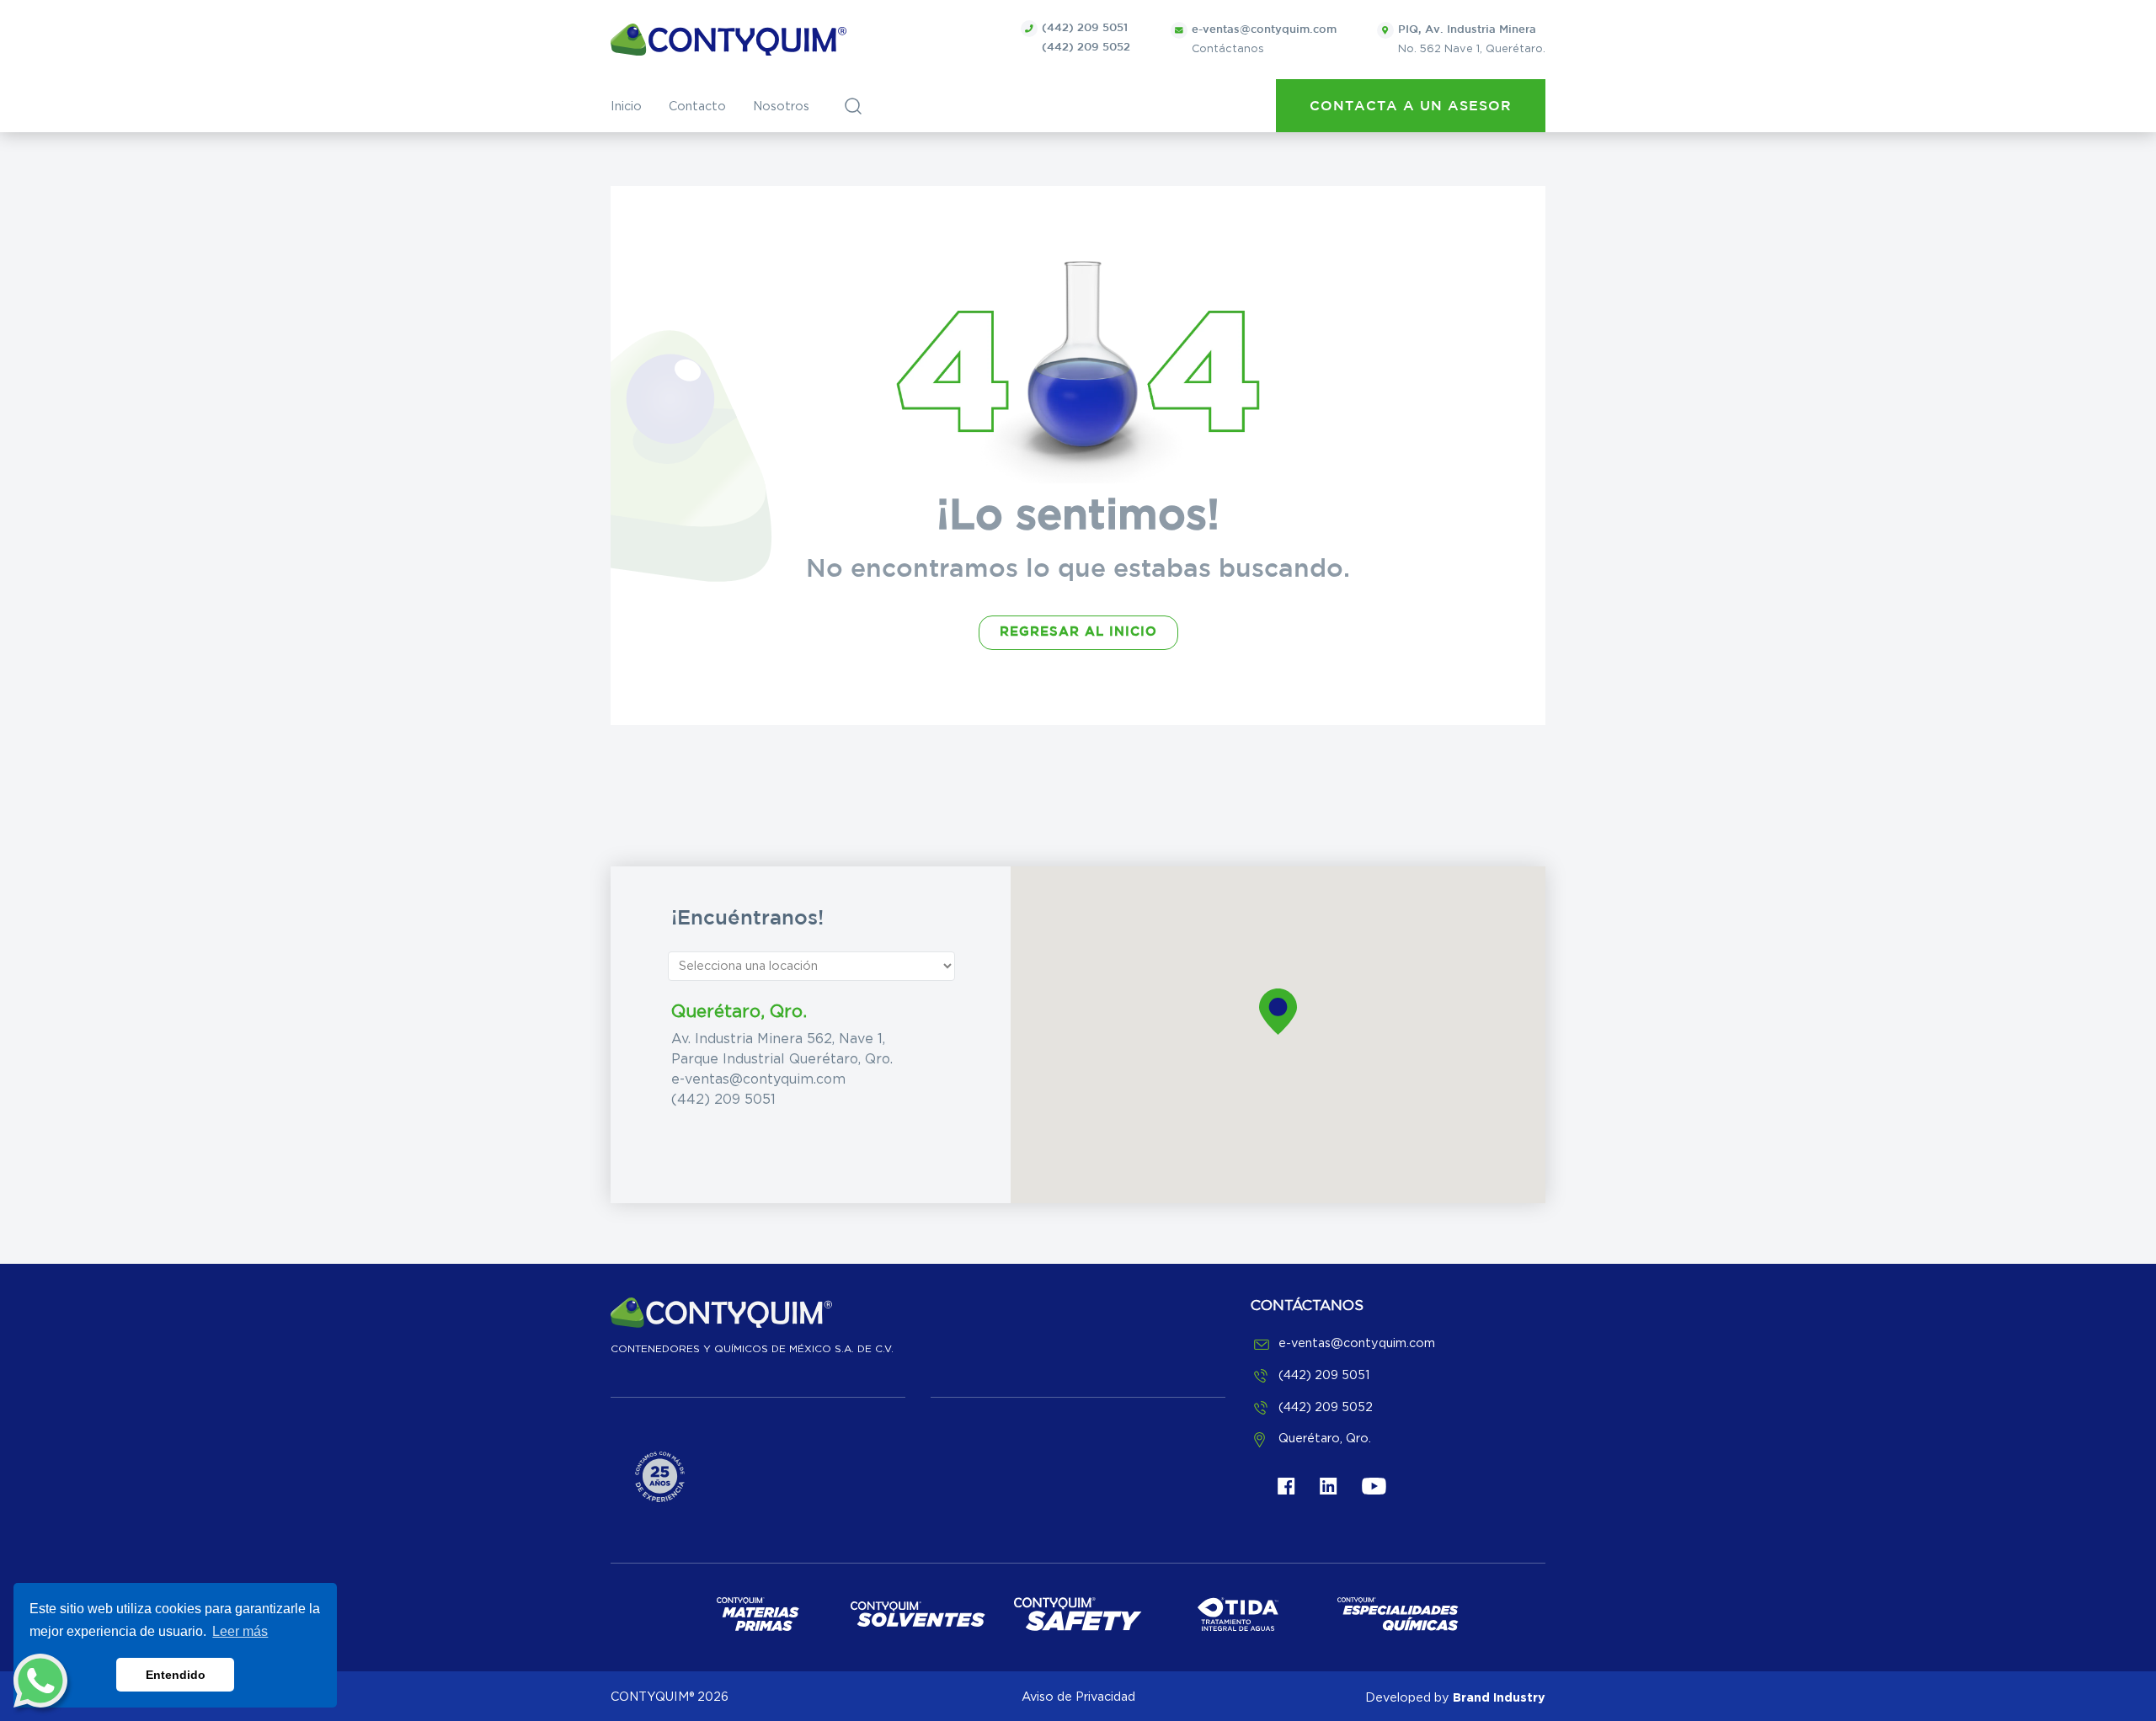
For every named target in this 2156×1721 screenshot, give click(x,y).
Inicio (626, 107)
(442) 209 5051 (1085, 28)
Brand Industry (1499, 1697)
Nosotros (781, 107)
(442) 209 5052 (1086, 48)
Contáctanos (1264, 40)
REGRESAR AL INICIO (1078, 632)
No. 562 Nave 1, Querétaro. (1472, 40)
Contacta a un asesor (1411, 107)
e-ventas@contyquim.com (758, 1079)
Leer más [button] (240, 1631)
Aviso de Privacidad (1078, 1697)
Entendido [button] (176, 1675)
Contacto (697, 107)
